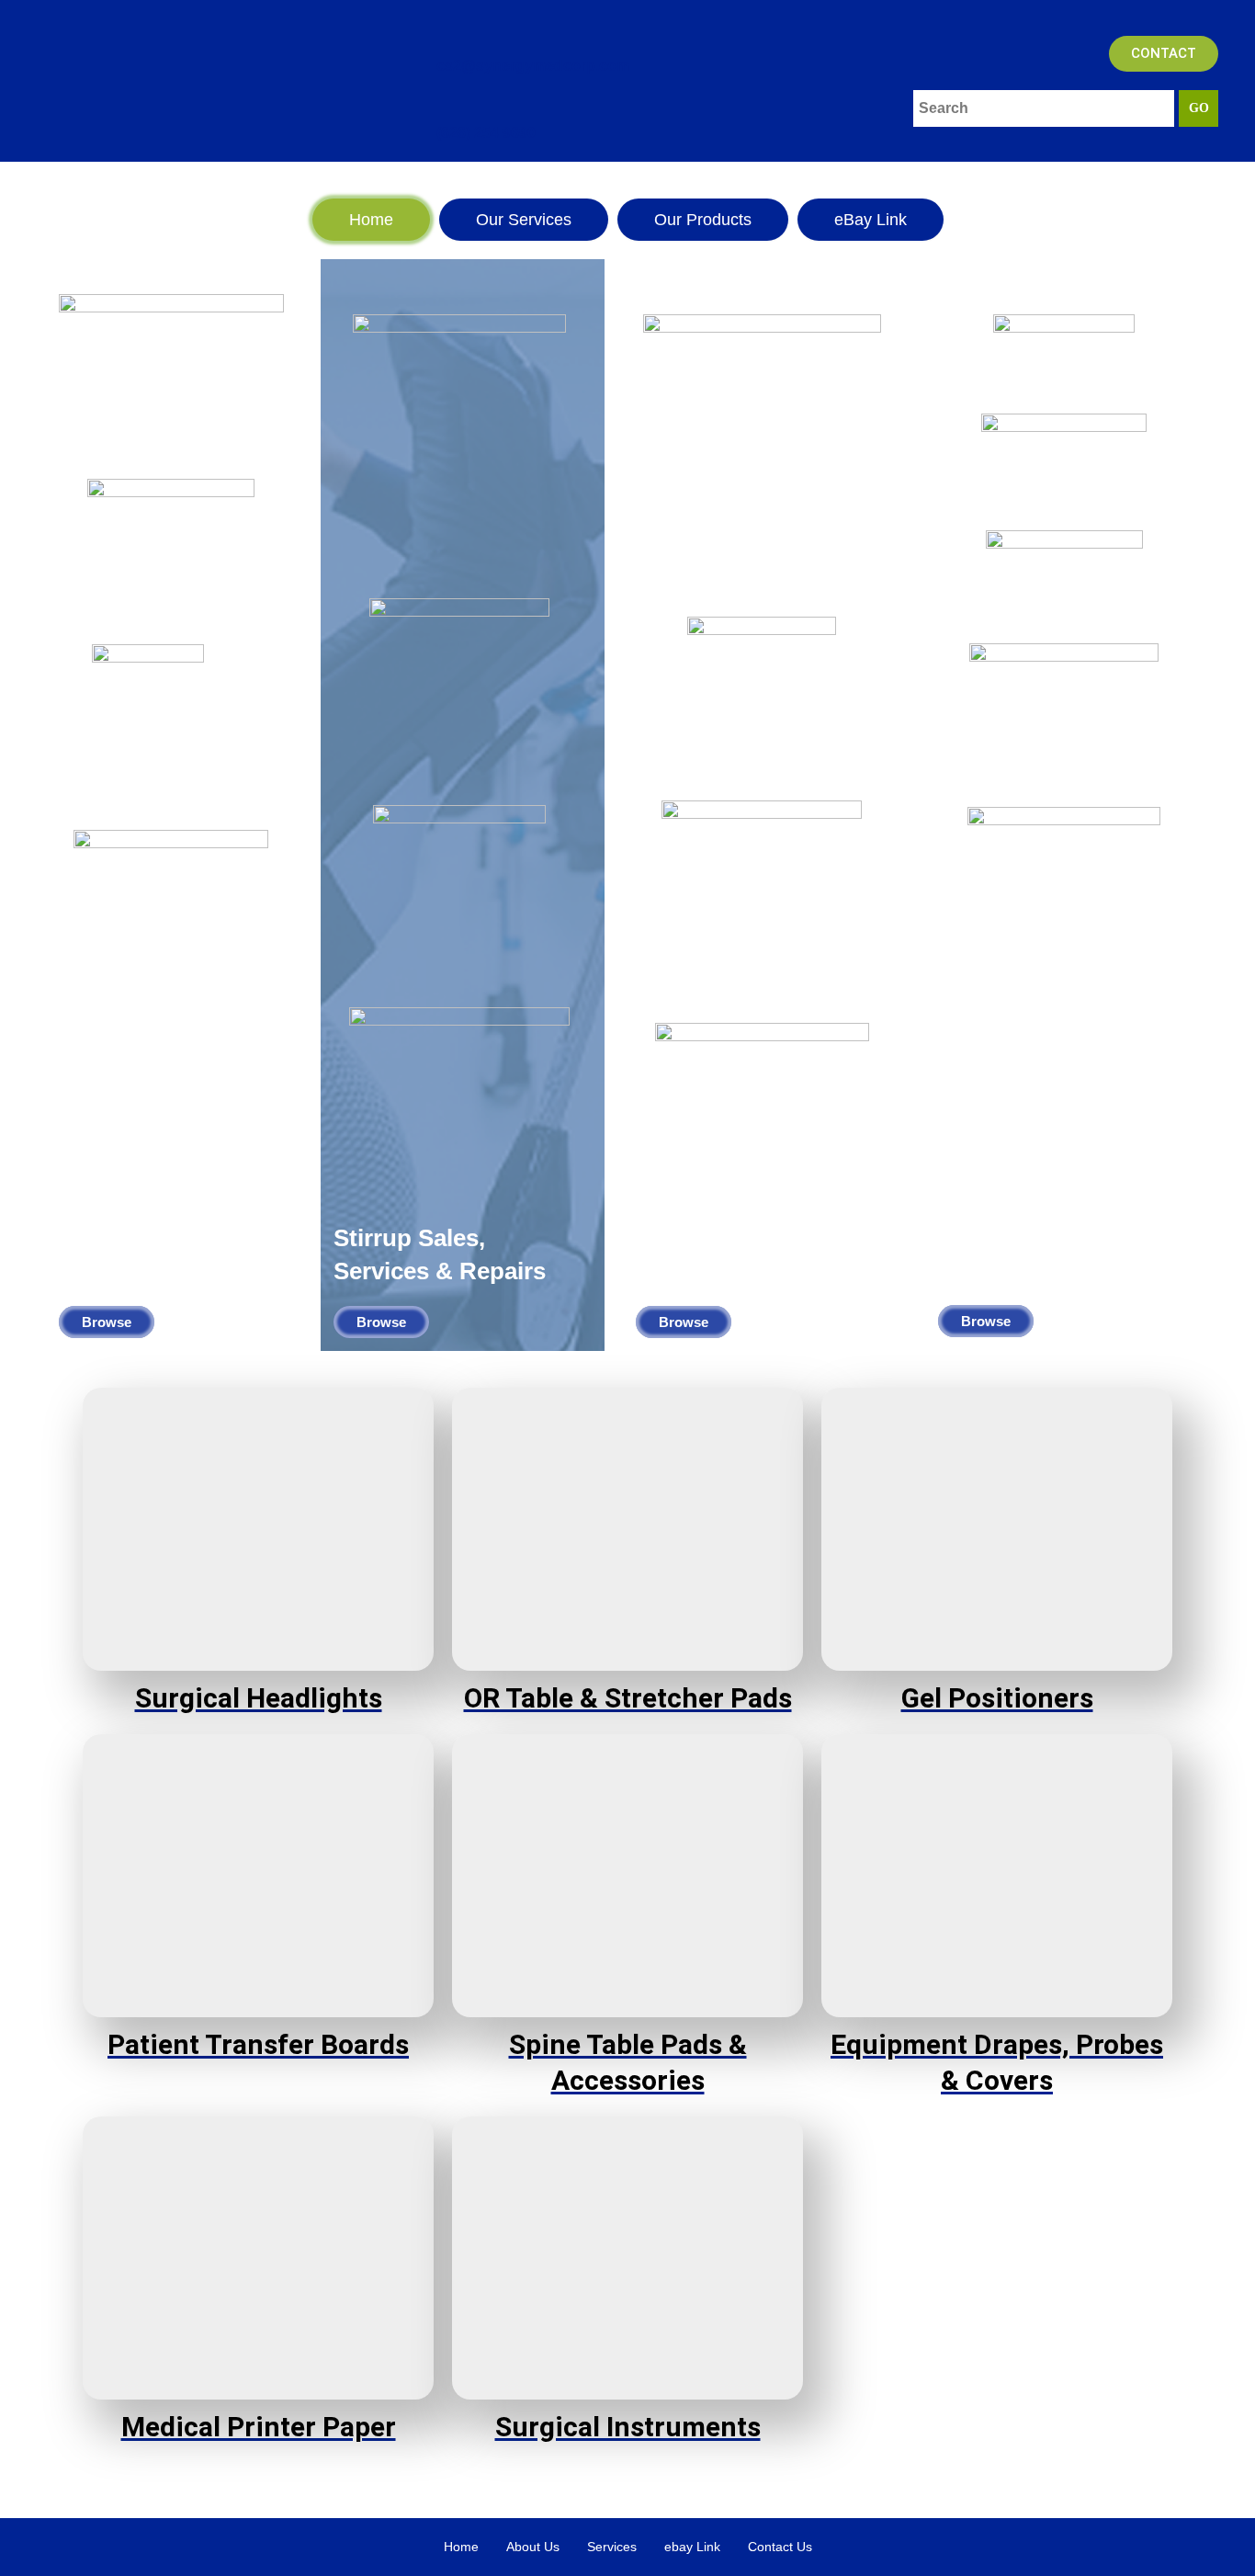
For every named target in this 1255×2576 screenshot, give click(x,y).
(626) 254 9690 (486, 133)
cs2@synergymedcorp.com (533, 66)
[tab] (371, 220)
